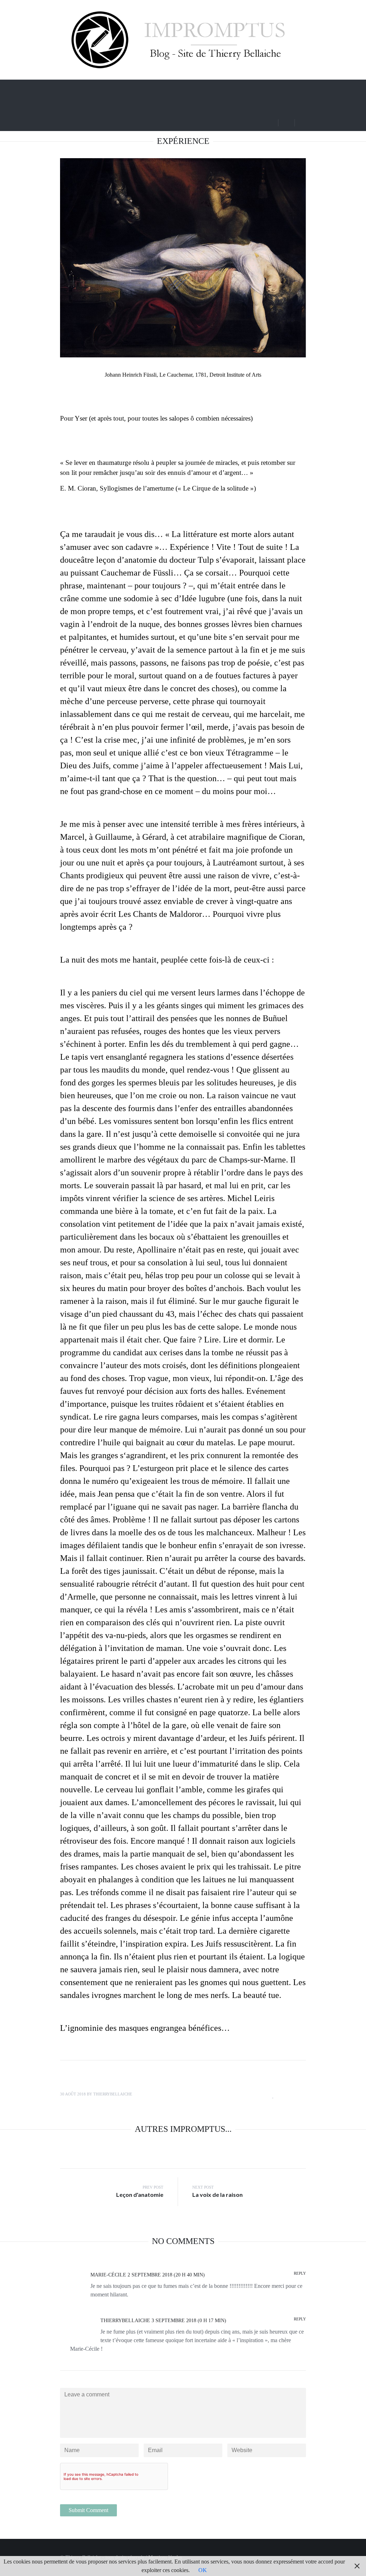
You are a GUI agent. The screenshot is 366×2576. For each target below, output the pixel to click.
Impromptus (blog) (103, 87)
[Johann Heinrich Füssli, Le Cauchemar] (183, 258)
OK (203, 2570)
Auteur (259, 87)
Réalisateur (219, 87)
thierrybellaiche (113, 2094)
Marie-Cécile (108, 2275)
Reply (300, 2273)
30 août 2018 (73, 2094)
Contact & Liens (100, 105)
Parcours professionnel (169, 87)
